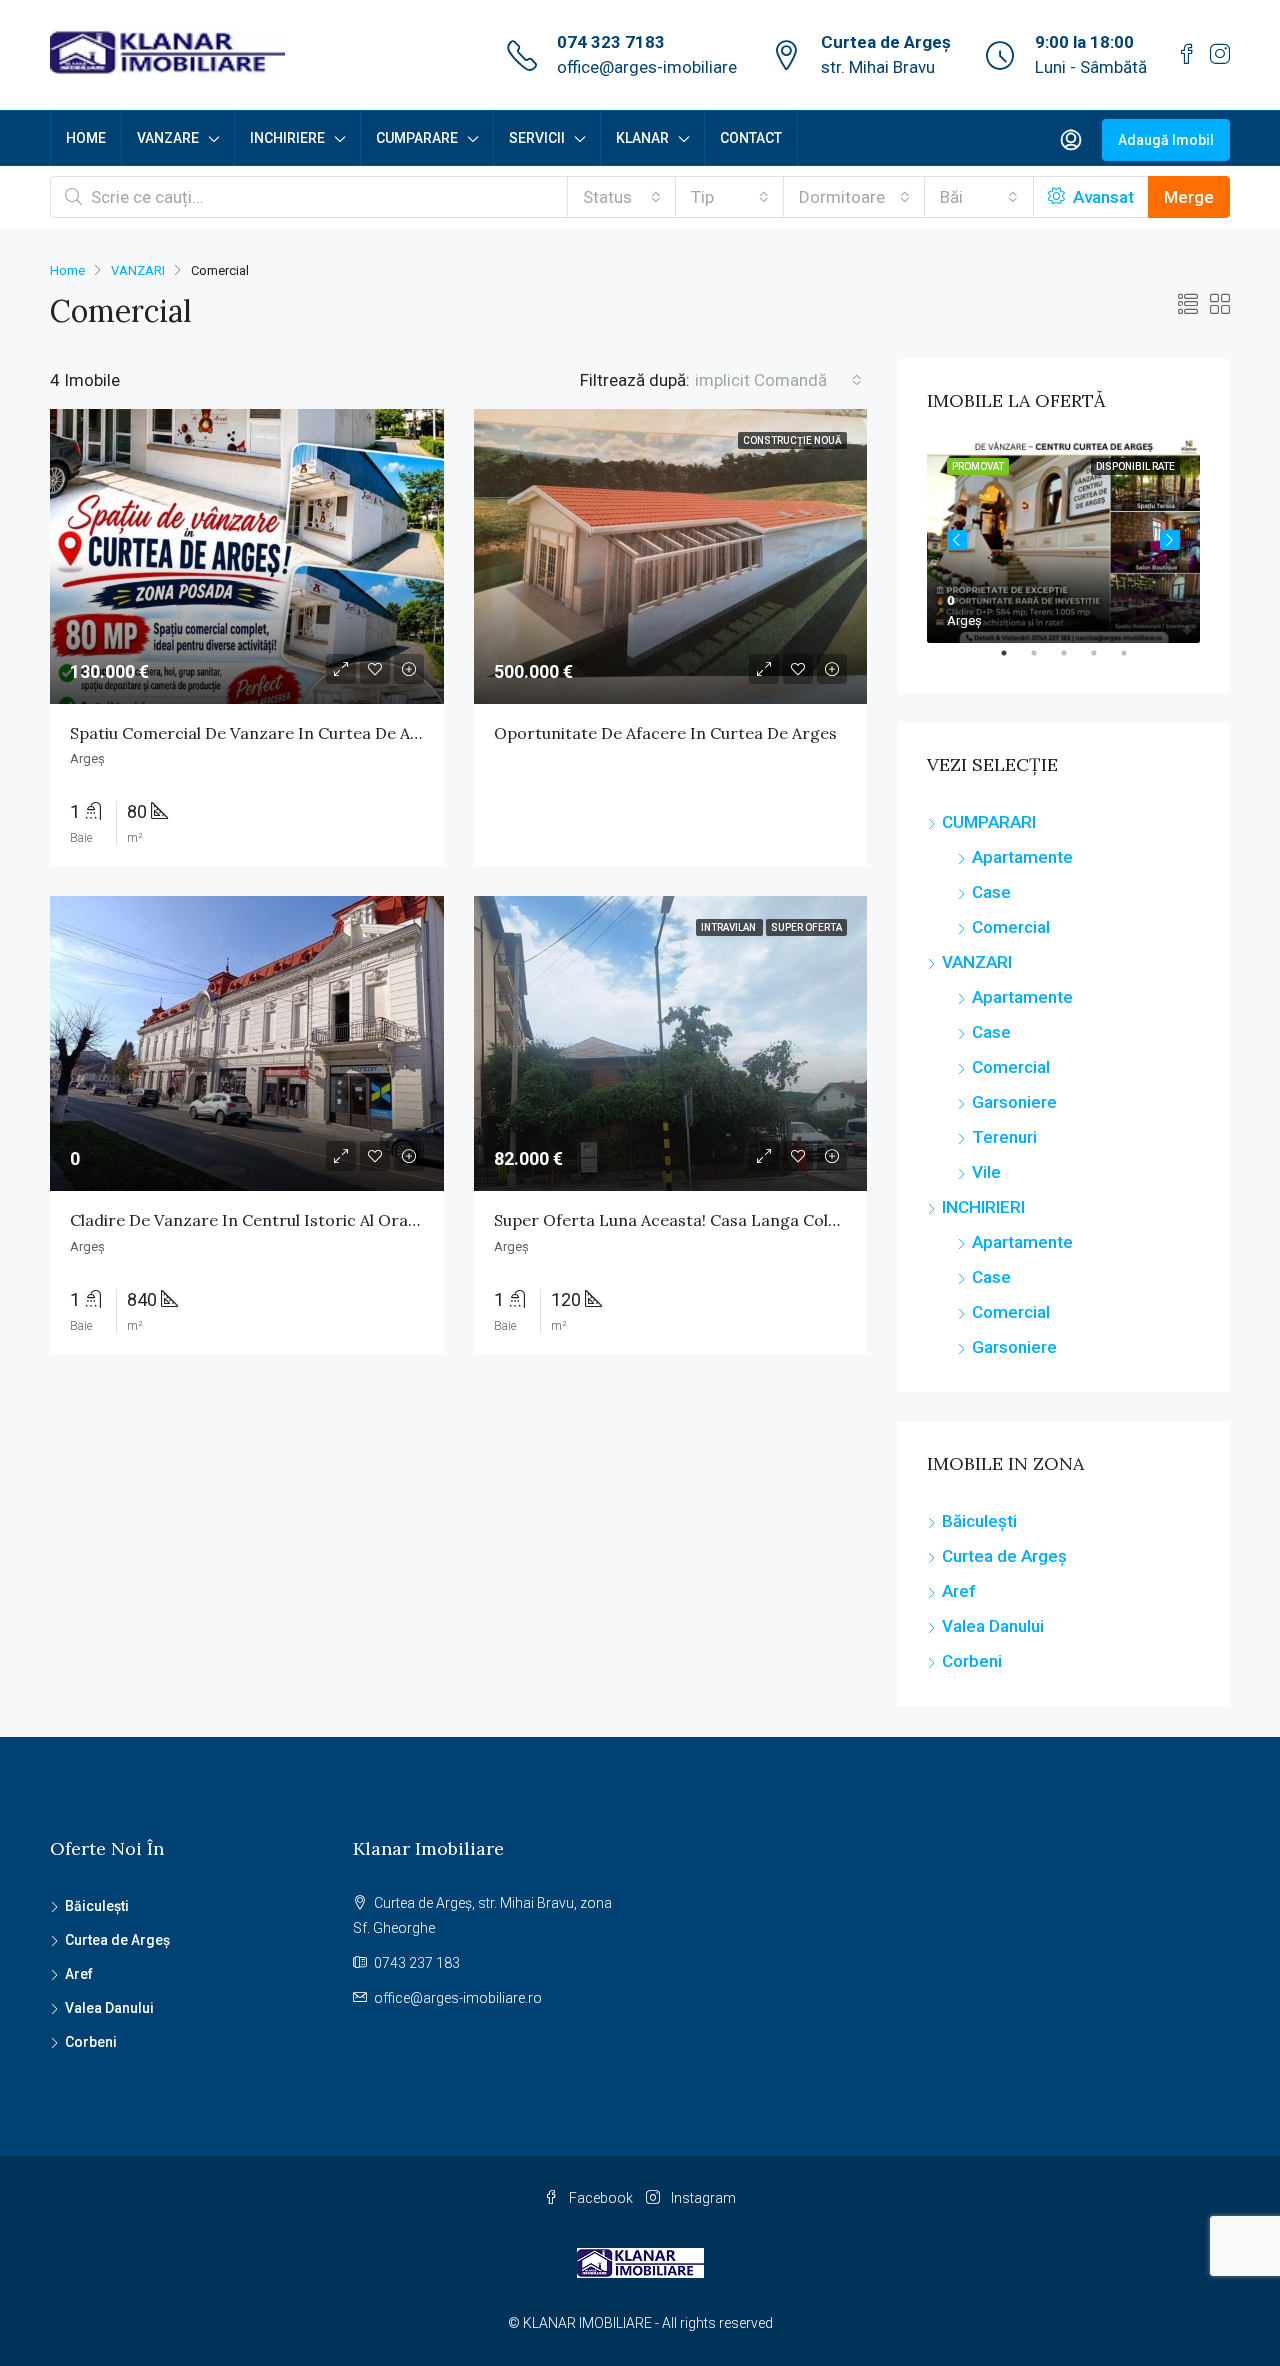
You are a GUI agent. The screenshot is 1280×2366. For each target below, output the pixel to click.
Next (1170, 540)
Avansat (1101, 197)
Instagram (702, 2198)
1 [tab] (1014, 661)
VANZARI (138, 270)
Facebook (601, 2198)
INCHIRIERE (287, 138)
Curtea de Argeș (1004, 1556)
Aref (959, 1591)
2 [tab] (1044, 661)
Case (991, 892)
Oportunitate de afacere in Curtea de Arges (665, 733)
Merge (1189, 197)
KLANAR (642, 138)
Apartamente (1022, 857)
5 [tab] (1134, 661)
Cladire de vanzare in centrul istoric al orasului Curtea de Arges (321, 1220)
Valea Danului (993, 1626)
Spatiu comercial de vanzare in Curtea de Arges (257, 733)
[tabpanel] (1063, 540)
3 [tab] (1074, 661)
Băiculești (979, 1521)
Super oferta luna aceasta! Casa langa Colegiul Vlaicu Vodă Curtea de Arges (789, 1220)
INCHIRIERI (983, 1207)
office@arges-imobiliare (647, 67)
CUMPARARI (989, 822)
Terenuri (1004, 1137)
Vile (986, 1172)
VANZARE (168, 138)
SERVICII (537, 138)
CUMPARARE (417, 138)
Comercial (1011, 927)
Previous (957, 540)
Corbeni (972, 1661)
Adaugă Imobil (1166, 140)
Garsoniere (1014, 1102)
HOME (86, 138)
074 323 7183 (611, 42)
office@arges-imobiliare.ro (458, 1998)
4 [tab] (1104, 661)
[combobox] (622, 197)
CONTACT (751, 138)
